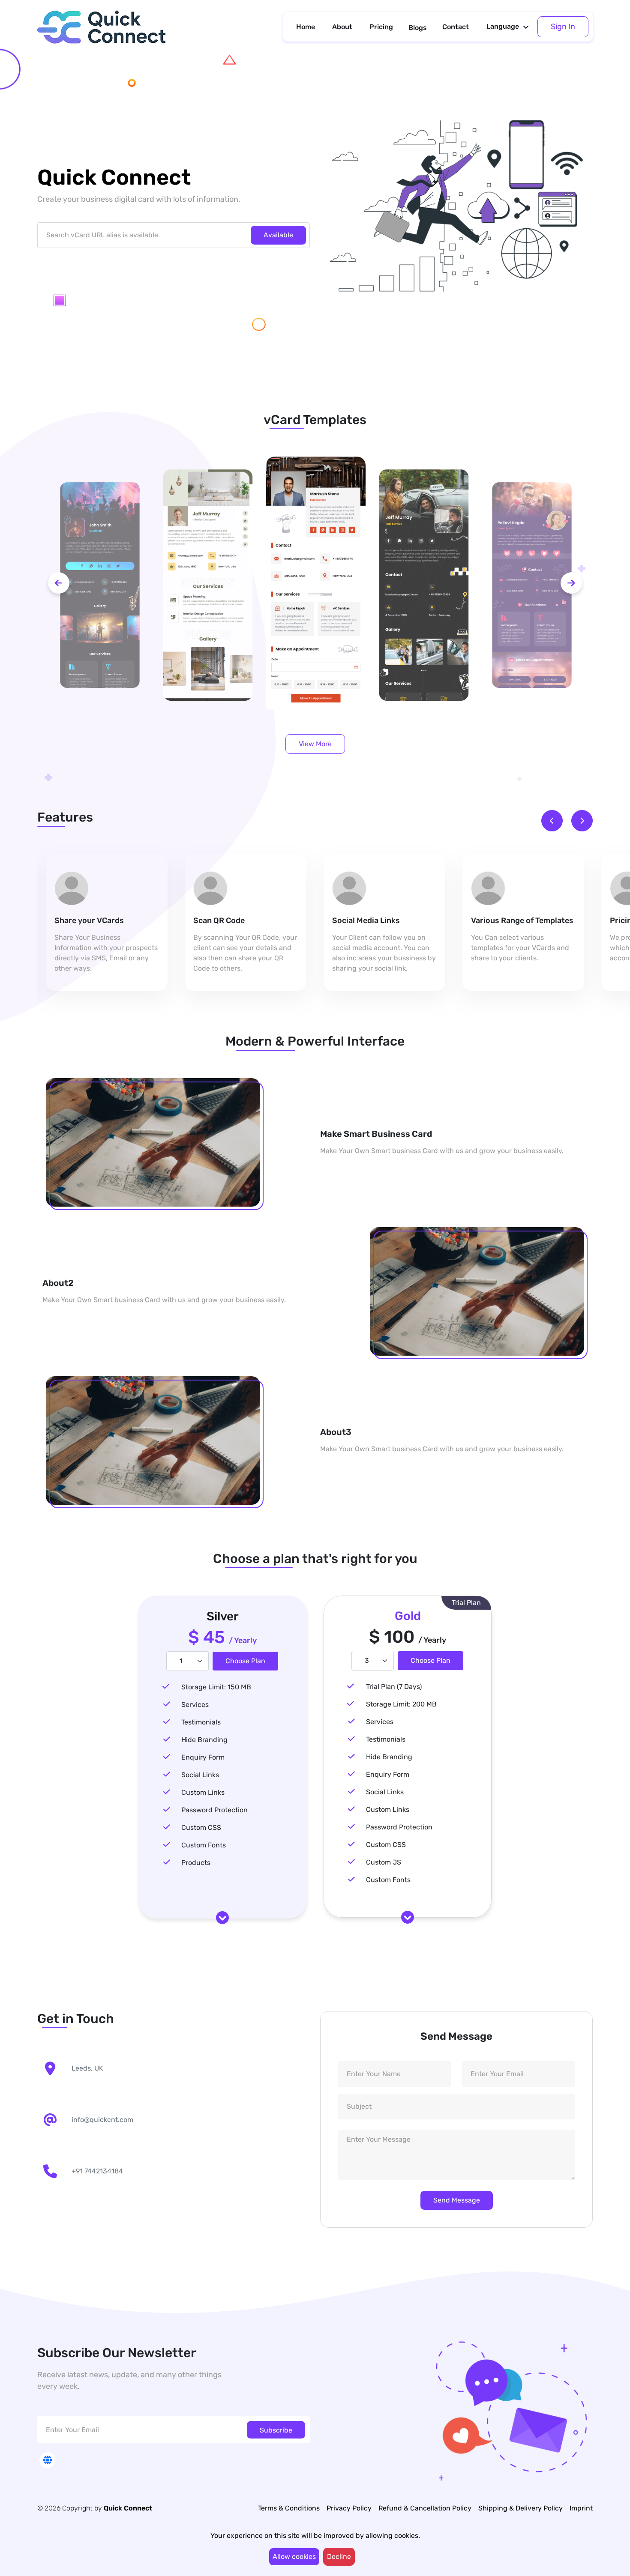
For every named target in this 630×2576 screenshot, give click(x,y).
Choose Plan (245, 1661)
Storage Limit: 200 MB (401, 1704)
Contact (456, 27)
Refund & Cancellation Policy (425, 2508)
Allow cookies (294, 2557)
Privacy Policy (349, 2508)
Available (278, 235)
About (342, 27)
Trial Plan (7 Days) (394, 1687)
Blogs (418, 28)
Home (306, 27)
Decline (339, 2557)
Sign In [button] (563, 27)
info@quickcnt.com (102, 2120)
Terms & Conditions (289, 2508)
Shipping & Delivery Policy (520, 2508)
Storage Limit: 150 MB (216, 1687)
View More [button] (315, 744)
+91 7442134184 (97, 2171)
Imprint (581, 2508)
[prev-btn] (59, 583)
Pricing (381, 27)
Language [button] (503, 26)
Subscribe (276, 2430)
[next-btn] (571, 583)
